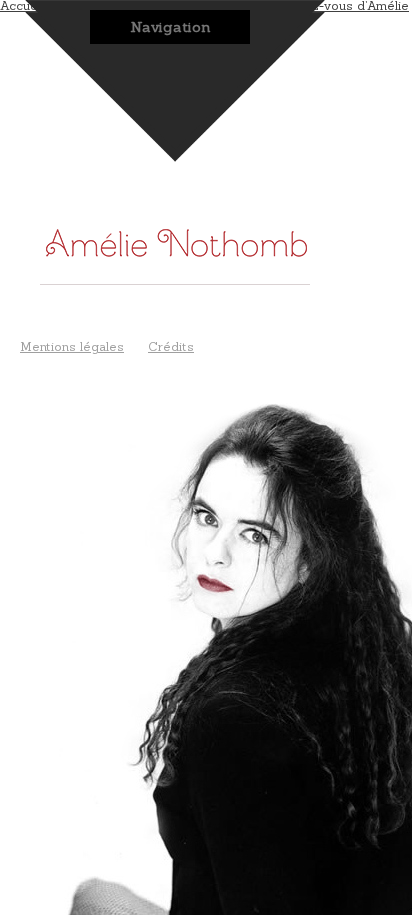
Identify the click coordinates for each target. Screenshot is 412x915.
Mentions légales (72, 346)
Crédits (171, 346)
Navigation (170, 27)
